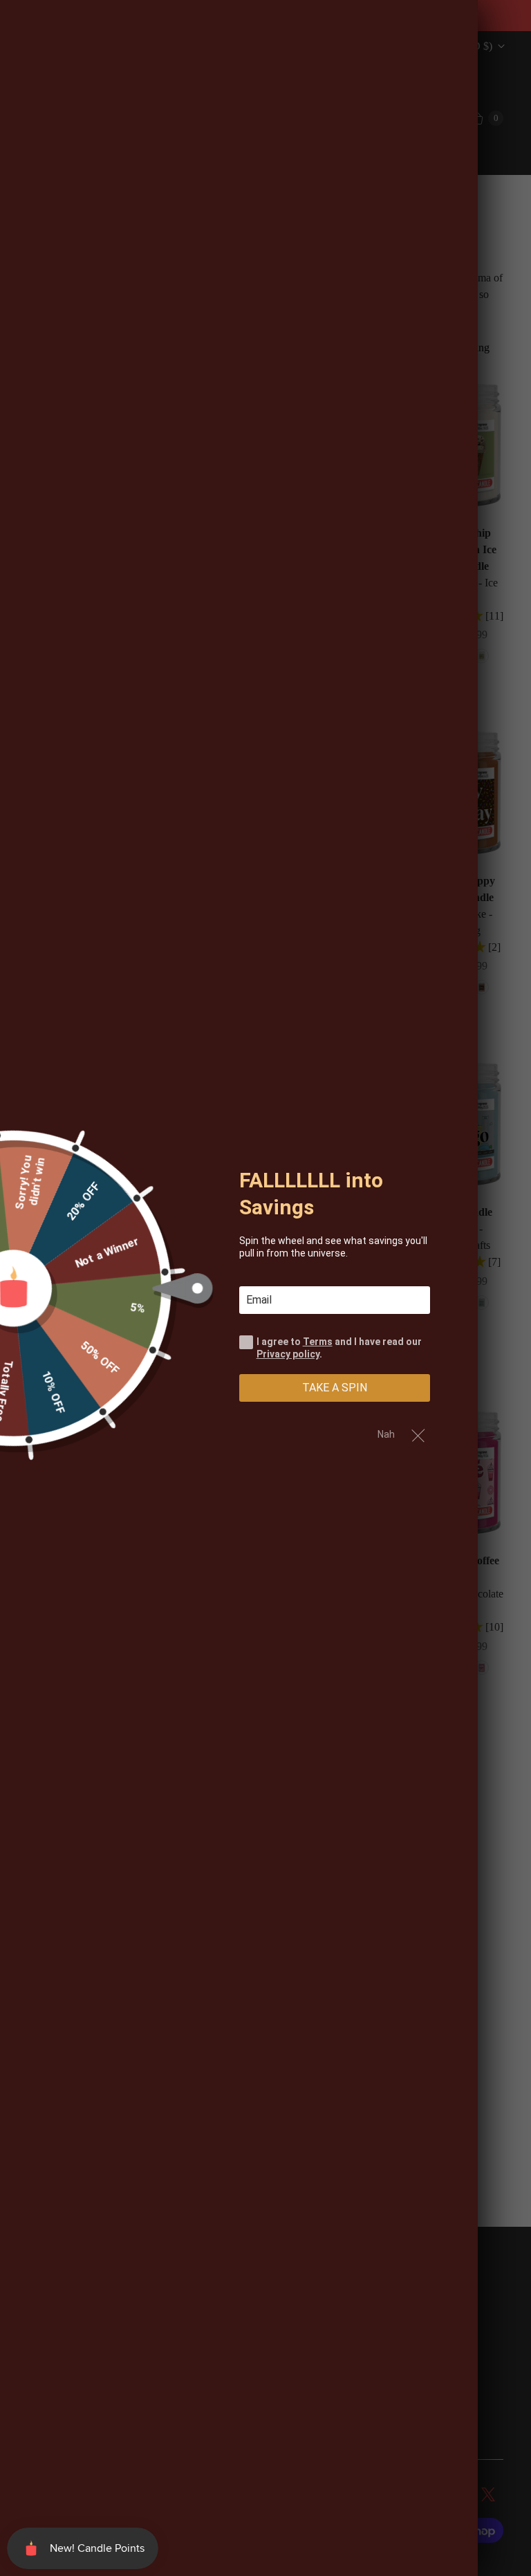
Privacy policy (288, 1354)
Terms (318, 1342)
